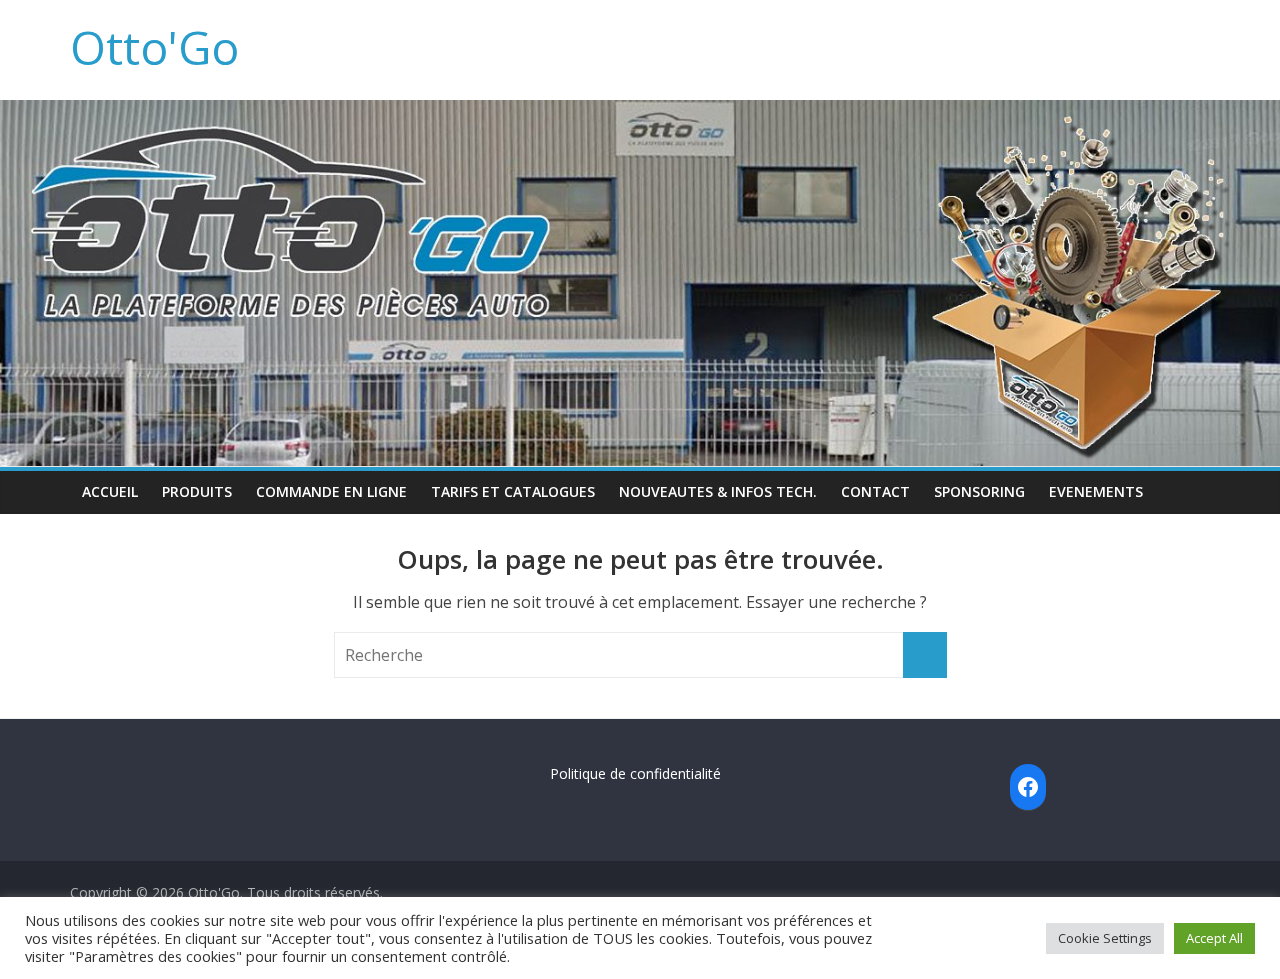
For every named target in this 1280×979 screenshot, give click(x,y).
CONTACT (875, 491)
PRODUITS (197, 491)
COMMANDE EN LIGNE (331, 491)
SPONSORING (979, 491)
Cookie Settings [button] (1105, 938)
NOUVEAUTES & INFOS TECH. (718, 491)
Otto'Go (154, 47)
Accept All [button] (1214, 938)
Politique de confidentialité (635, 773)
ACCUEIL (110, 491)
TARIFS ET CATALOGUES (513, 491)
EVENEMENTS (1096, 491)
